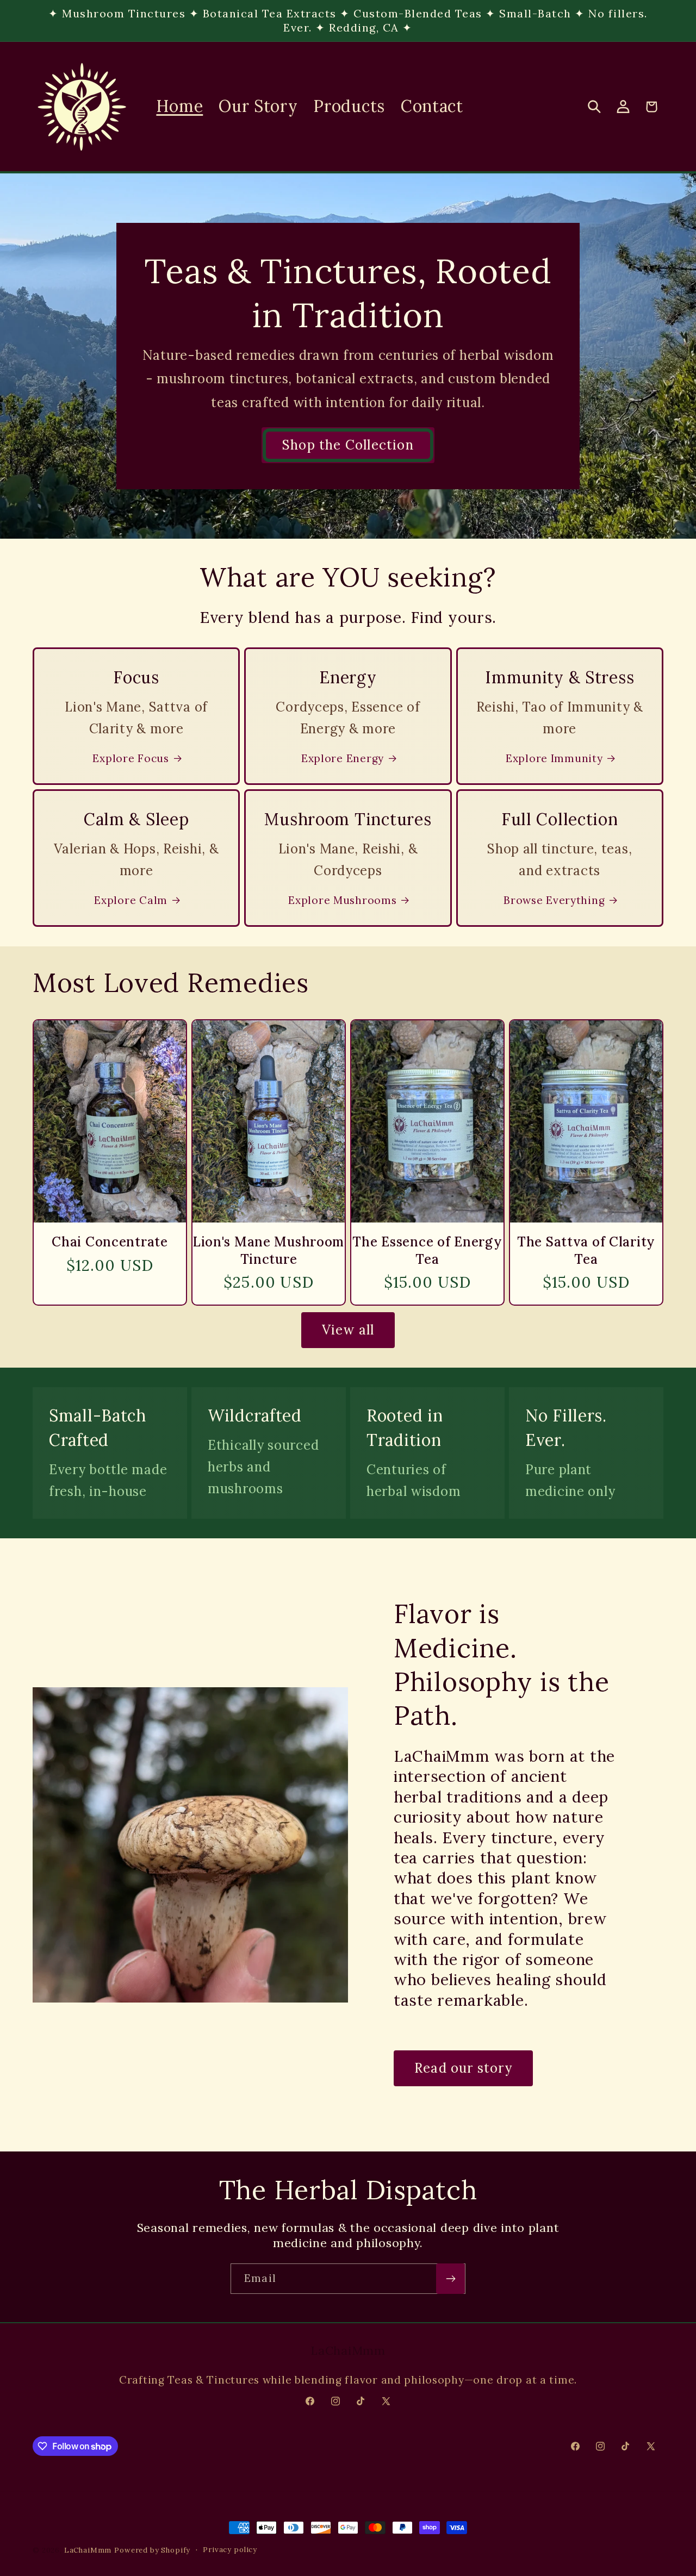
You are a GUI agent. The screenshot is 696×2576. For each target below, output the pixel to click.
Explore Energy (343, 758)
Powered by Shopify (152, 2550)
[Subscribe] (450, 2279)
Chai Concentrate (110, 1242)
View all (348, 1330)
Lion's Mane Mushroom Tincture (269, 1250)
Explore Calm (131, 900)
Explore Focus (130, 758)
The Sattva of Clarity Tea (586, 1250)
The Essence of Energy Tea (427, 1250)
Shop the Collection (348, 445)
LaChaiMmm (88, 2550)
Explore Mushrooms (342, 900)
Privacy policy (230, 2550)
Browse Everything (554, 900)
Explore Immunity (554, 758)
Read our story (463, 2068)
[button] (594, 107)
